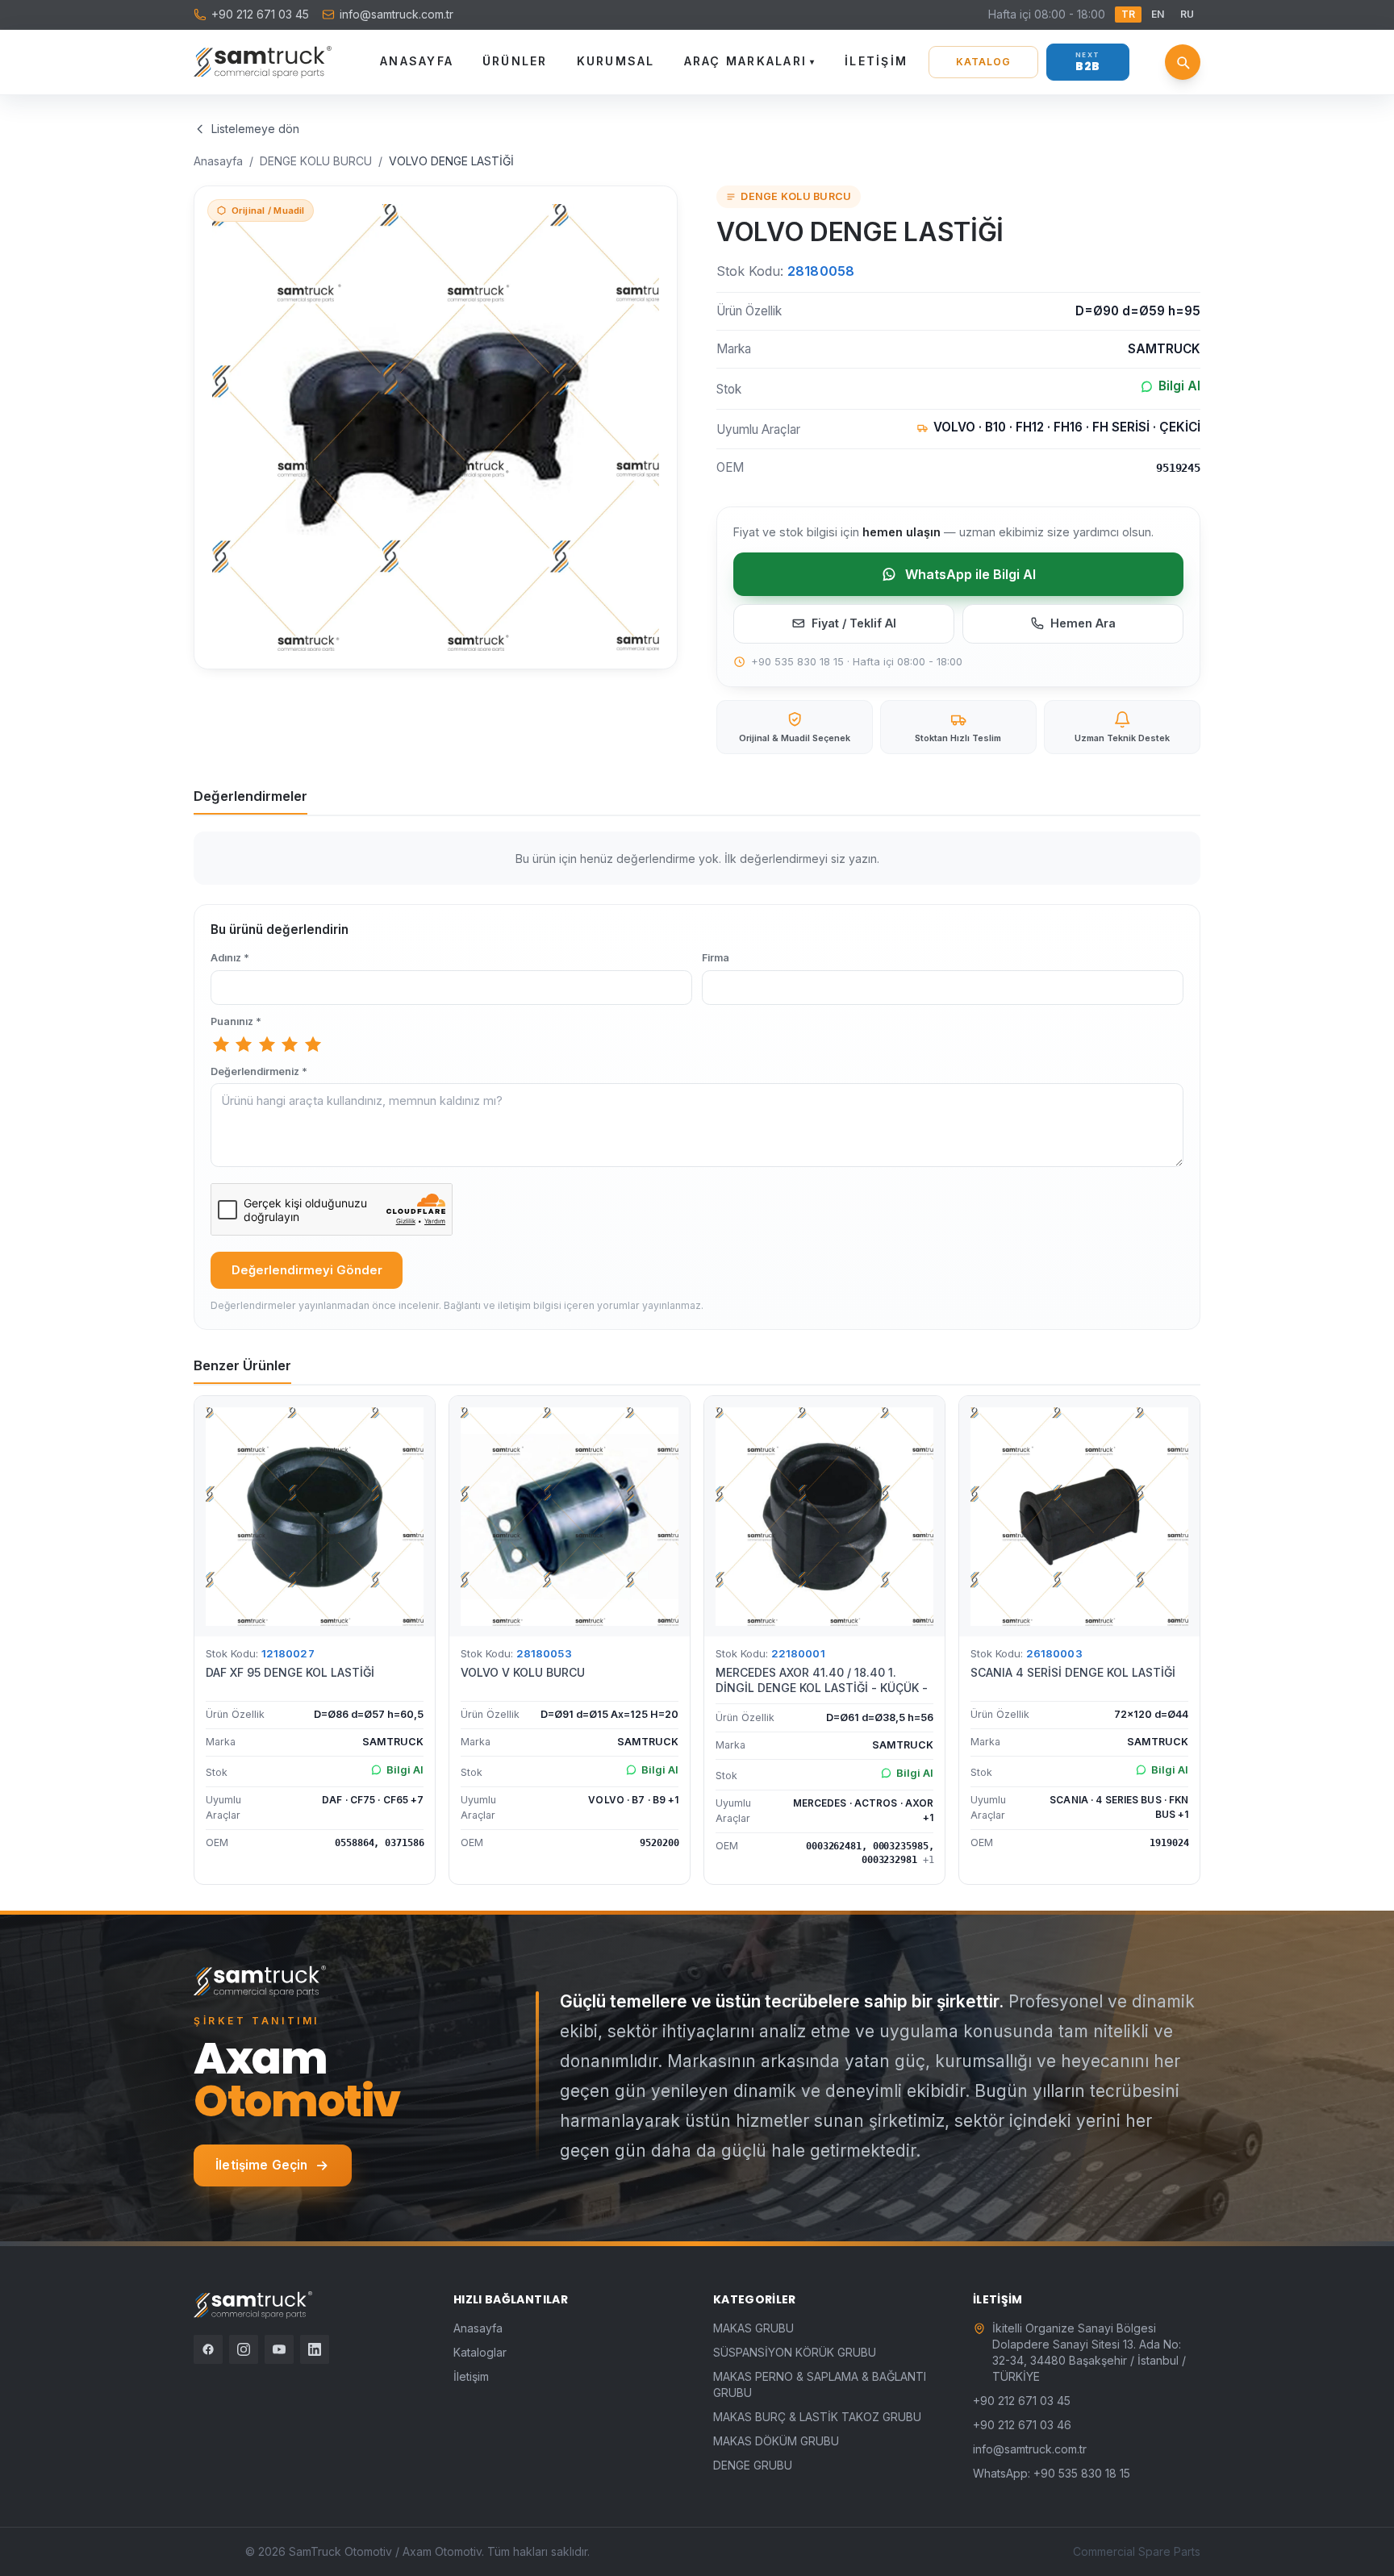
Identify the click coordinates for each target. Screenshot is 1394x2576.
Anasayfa (417, 61)
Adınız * (230, 958)
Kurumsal (616, 61)
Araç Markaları (750, 61)
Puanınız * (236, 1021)
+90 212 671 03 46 (1022, 2425)
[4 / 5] (290, 1044)
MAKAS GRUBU (753, 2328)
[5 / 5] (313, 1044)
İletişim (876, 61)
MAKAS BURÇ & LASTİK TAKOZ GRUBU (817, 2417)
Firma (716, 958)
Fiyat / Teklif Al (854, 623)
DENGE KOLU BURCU (316, 161)
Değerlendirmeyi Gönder (307, 1270)
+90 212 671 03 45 (260, 14)
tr (1128, 14)
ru (1187, 14)
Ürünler (515, 61)
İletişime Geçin (261, 2165)
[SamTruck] (263, 62)
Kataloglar (480, 2352)
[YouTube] (279, 2349)
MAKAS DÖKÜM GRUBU (776, 2441)
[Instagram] (244, 2349)
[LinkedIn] (315, 2349)
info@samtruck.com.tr (396, 14)
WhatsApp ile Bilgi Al (970, 574)
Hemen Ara (1083, 623)
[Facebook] (208, 2349)
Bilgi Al (1179, 386)
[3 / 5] (267, 1044)
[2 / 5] (244, 1044)
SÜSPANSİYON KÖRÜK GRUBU (795, 2352)
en (1158, 14)
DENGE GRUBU (753, 2465)
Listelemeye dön (255, 129)
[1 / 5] (221, 1044)
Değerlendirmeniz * (259, 1071)
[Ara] (1183, 62)
